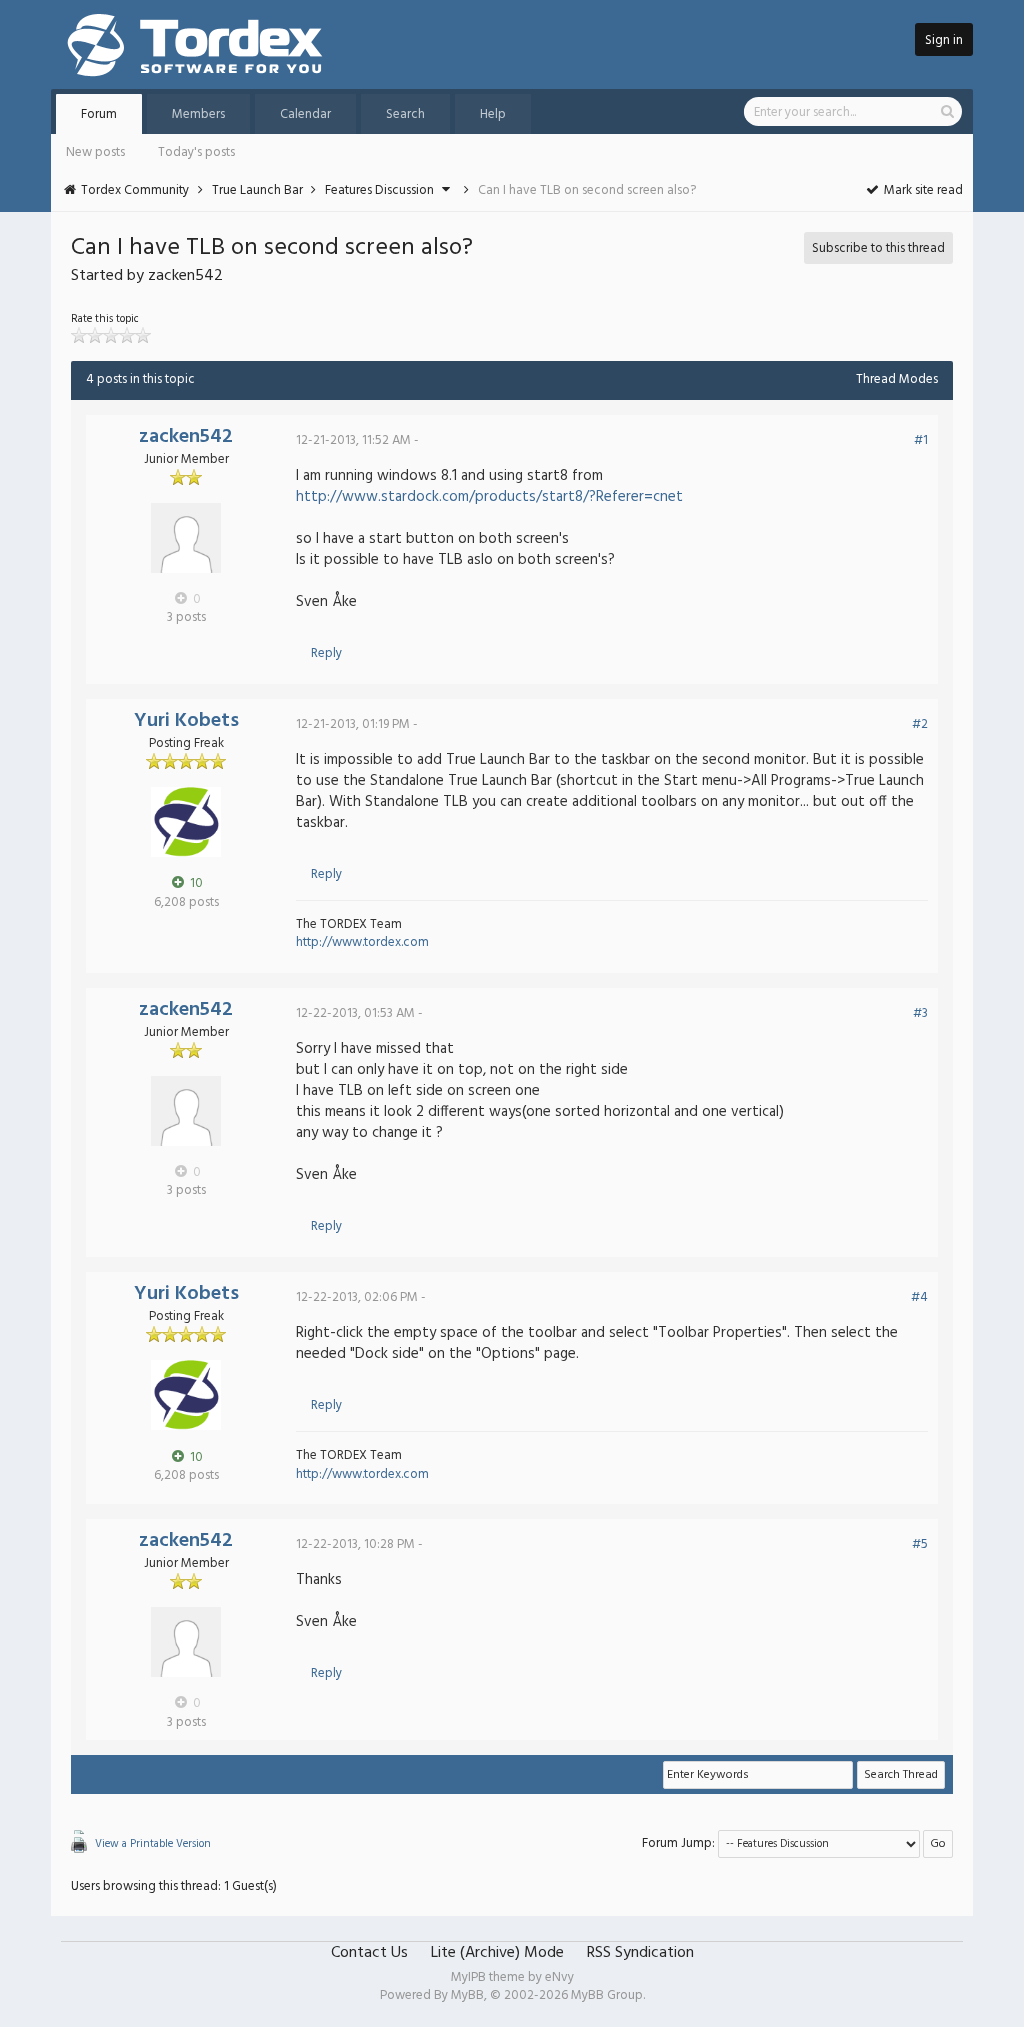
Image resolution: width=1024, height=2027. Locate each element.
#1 (921, 440)
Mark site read (922, 190)
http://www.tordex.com (362, 942)
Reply (326, 653)
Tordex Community (135, 190)
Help (493, 114)
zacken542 (186, 437)
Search (405, 114)
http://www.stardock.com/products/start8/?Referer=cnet (489, 497)
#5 (920, 1544)
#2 (920, 724)
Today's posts (196, 152)
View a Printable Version (153, 1844)
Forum (99, 114)
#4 (919, 1297)
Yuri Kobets (186, 721)
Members (198, 114)
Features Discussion (379, 190)
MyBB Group (607, 1995)
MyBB (467, 1995)
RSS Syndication (640, 1953)
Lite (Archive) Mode (497, 1953)
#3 (920, 1013)
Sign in (944, 40)
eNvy (559, 1977)
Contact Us (369, 1953)
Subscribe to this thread (878, 248)
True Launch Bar (257, 190)
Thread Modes (897, 379)
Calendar (305, 114)
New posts (95, 152)
